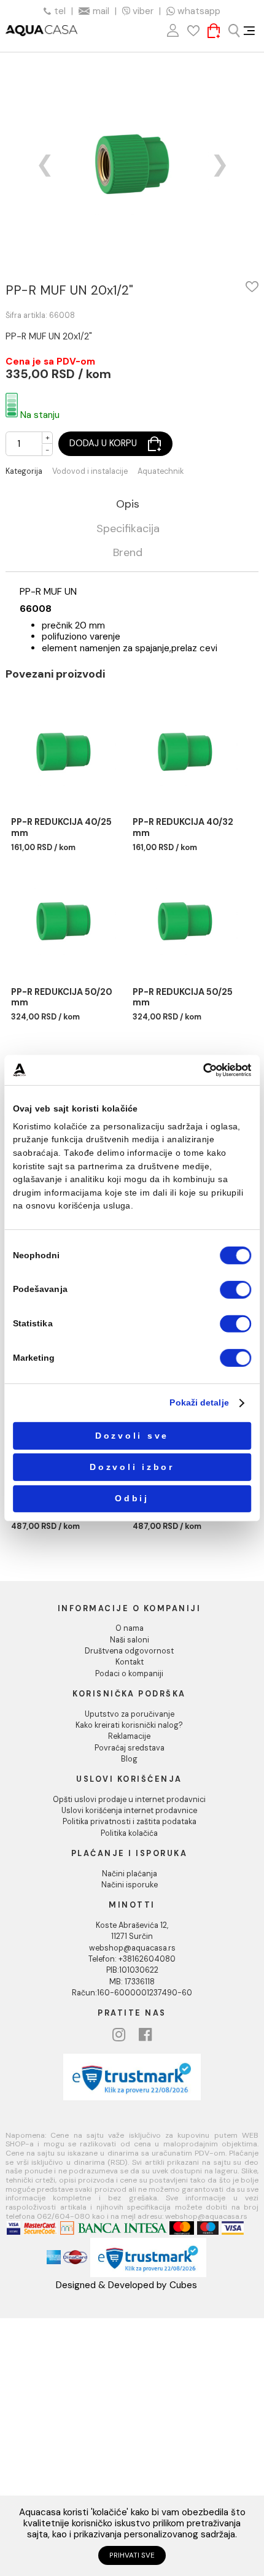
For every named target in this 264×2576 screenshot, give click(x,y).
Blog (129, 1759)
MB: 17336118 (132, 1982)
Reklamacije (129, 1736)
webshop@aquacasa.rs (132, 1948)
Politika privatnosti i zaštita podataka (130, 1822)
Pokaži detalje (199, 1403)
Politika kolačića (129, 1833)
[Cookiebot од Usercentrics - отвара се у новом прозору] (203, 1070)
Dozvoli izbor (132, 1467)
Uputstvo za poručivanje (130, 1714)
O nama (130, 1628)
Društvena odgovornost (129, 1651)
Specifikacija (128, 529)
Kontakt (130, 1662)
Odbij (132, 1499)
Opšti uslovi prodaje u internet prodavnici (129, 1800)
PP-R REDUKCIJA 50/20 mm (62, 997)
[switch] (235, 1290)
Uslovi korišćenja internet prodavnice (129, 1811)
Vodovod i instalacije (90, 472)
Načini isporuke (130, 1885)
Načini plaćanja (130, 1874)
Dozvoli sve (132, 1436)
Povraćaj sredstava (130, 1748)
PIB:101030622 (132, 1970)
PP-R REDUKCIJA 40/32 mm (183, 827)
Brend (128, 553)
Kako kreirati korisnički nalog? (129, 1725)
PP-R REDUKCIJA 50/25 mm (183, 997)
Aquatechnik (161, 472)
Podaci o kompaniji (129, 1674)
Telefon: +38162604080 (132, 1959)
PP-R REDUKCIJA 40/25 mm (61, 827)
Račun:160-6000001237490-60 (132, 1993)
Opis (128, 505)
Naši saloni (130, 1640)
